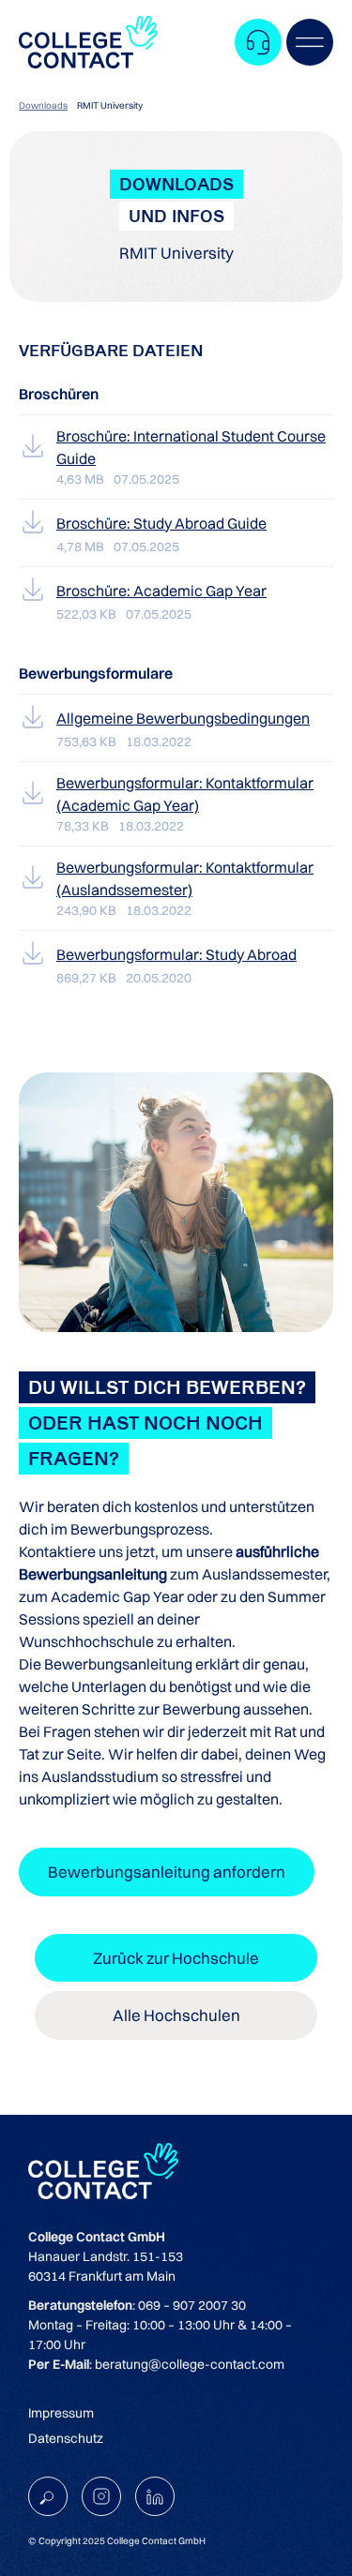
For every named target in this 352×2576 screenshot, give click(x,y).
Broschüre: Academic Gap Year (161, 591)
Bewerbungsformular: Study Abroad (176, 954)
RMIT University (110, 105)
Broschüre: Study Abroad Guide (161, 523)
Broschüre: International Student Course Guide (191, 447)
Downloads (43, 105)
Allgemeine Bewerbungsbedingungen (183, 718)
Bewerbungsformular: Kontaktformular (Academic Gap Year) (185, 794)
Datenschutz (66, 2438)
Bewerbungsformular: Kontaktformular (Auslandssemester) (185, 878)
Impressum (61, 2413)
